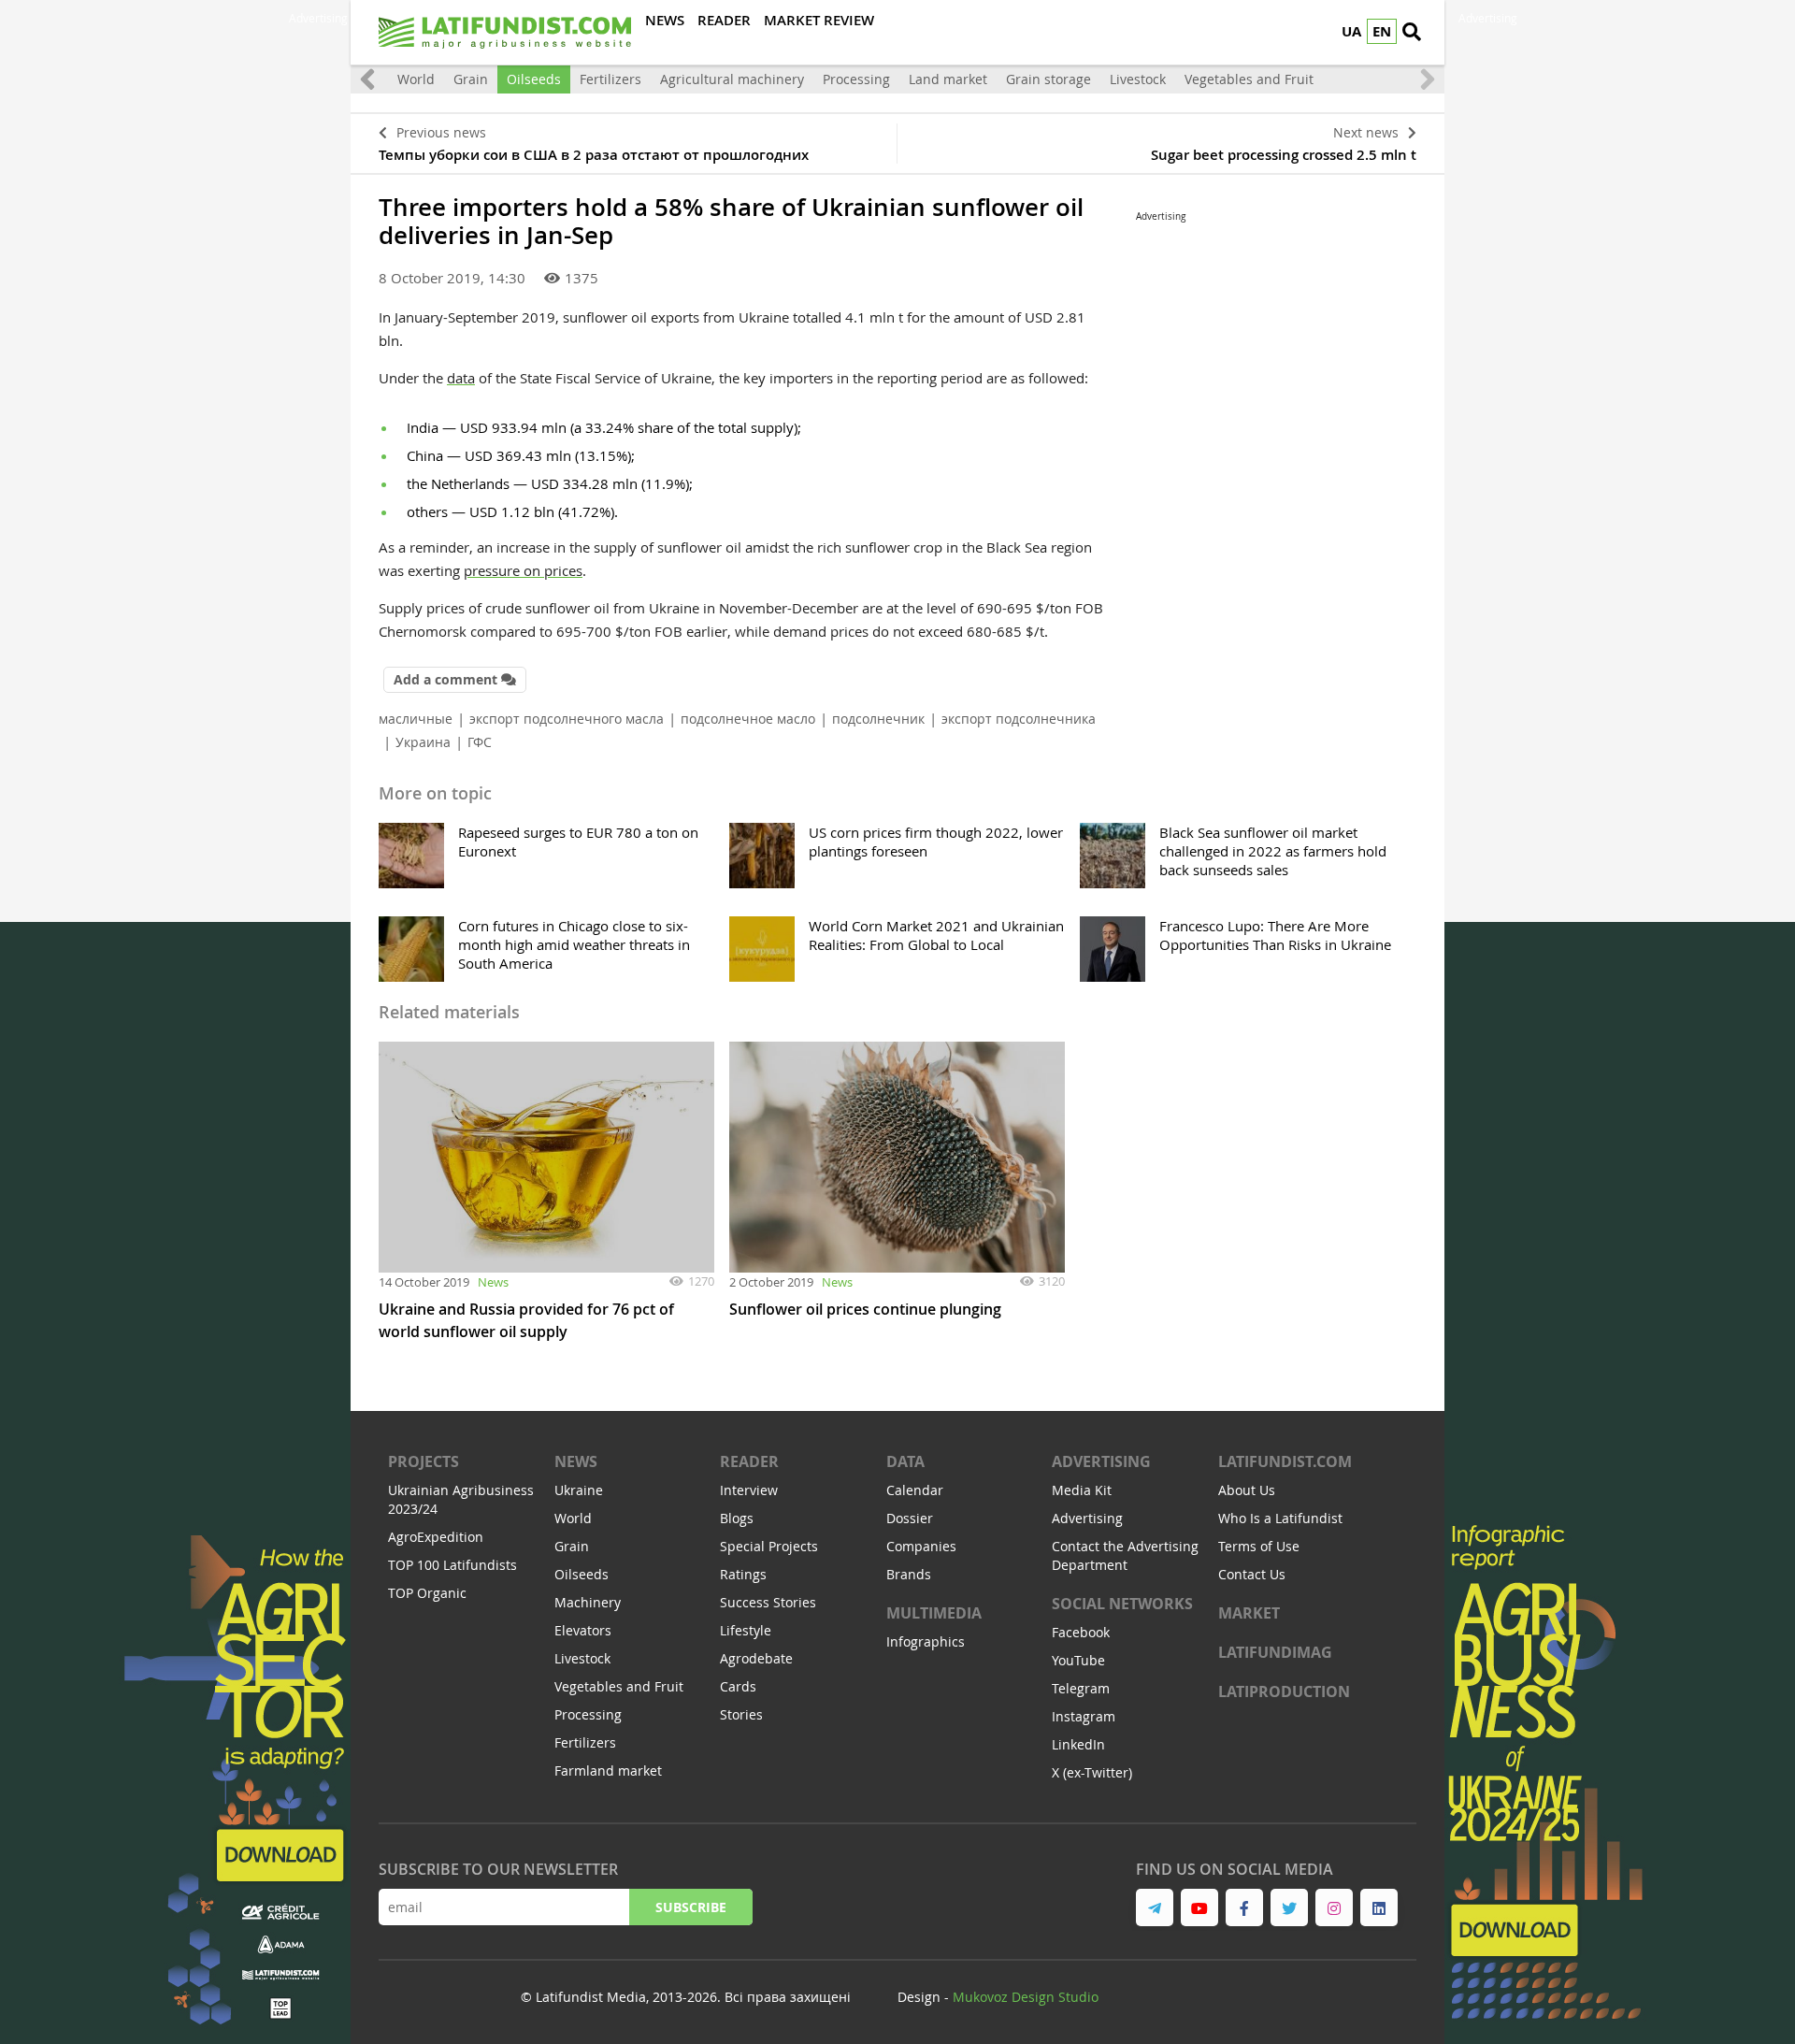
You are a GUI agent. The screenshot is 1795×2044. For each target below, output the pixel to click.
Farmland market (608, 1771)
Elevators (583, 1630)
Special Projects (769, 1546)
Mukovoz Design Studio (1026, 1997)
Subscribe (691, 1907)
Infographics (926, 1641)
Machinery (588, 1602)
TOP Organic (427, 1593)
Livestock (1138, 79)
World (416, 79)
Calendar (915, 1490)
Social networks (1122, 1604)
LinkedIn (1078, 1744)
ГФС (480, 742)
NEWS (576, 1461)
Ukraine (579, 1490)
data (461, 378)
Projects (424, 1461)
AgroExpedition (436, 1537)
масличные (416, 719)
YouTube (1078, 1660)
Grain (471, 79)
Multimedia (934, 1613)
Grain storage (1048, 79)
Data (905, 1461)
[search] (1412, 33)
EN (1382, 31)
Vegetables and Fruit (1249, 79)
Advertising (1101, 1461)
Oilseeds (534, 79)
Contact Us (1252, 1574)
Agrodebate (756, 1658)
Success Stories (768, 1602)
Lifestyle (746, 1630)
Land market (948, 79)
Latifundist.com (1285, 1461)
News (493, 1282)
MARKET (1249, 1613)
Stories (741, 1714)
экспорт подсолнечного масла (567, 719)
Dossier (910, 1518)
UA (1351, 31)
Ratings (743, 1574)
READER (749, 1461)
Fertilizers (610, 79)
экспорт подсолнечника (1019, 719)
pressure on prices (523, 570)
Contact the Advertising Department (1125, 1555)
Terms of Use (1259, 1546)
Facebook (1081, 1632)
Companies (921, 1546)
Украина (423, 742)
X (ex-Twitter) (1092, 1772)
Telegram (1081, 1688)
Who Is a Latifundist (1280, 1518)
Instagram (1084, 1716)
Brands (909, 1574)
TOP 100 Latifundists (452, 1565)
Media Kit (1082, 1490)
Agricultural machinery (732, 79)
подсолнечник (878, 719)
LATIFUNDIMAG (1275, 1652)
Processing (856, 79)
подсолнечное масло (748, 719)
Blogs (737, 1518)
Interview (749, 1490)
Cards (738, 1686)
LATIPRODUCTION (1284, 1691)
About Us (1247, 1490)
